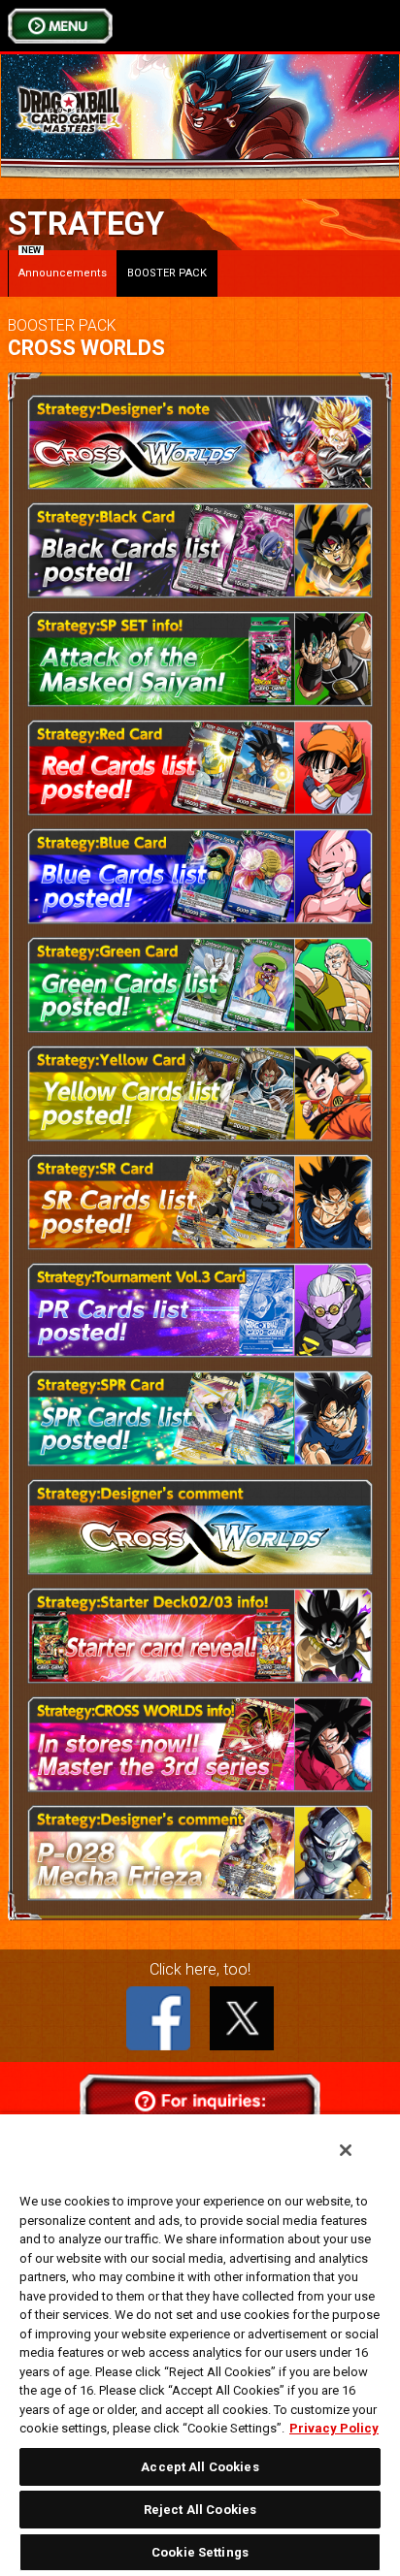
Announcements (63, 265)
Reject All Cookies (200, 2510)
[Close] (346, 2150)
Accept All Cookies (200, 2467)
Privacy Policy (334, 2428)
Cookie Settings (200, 2552)
